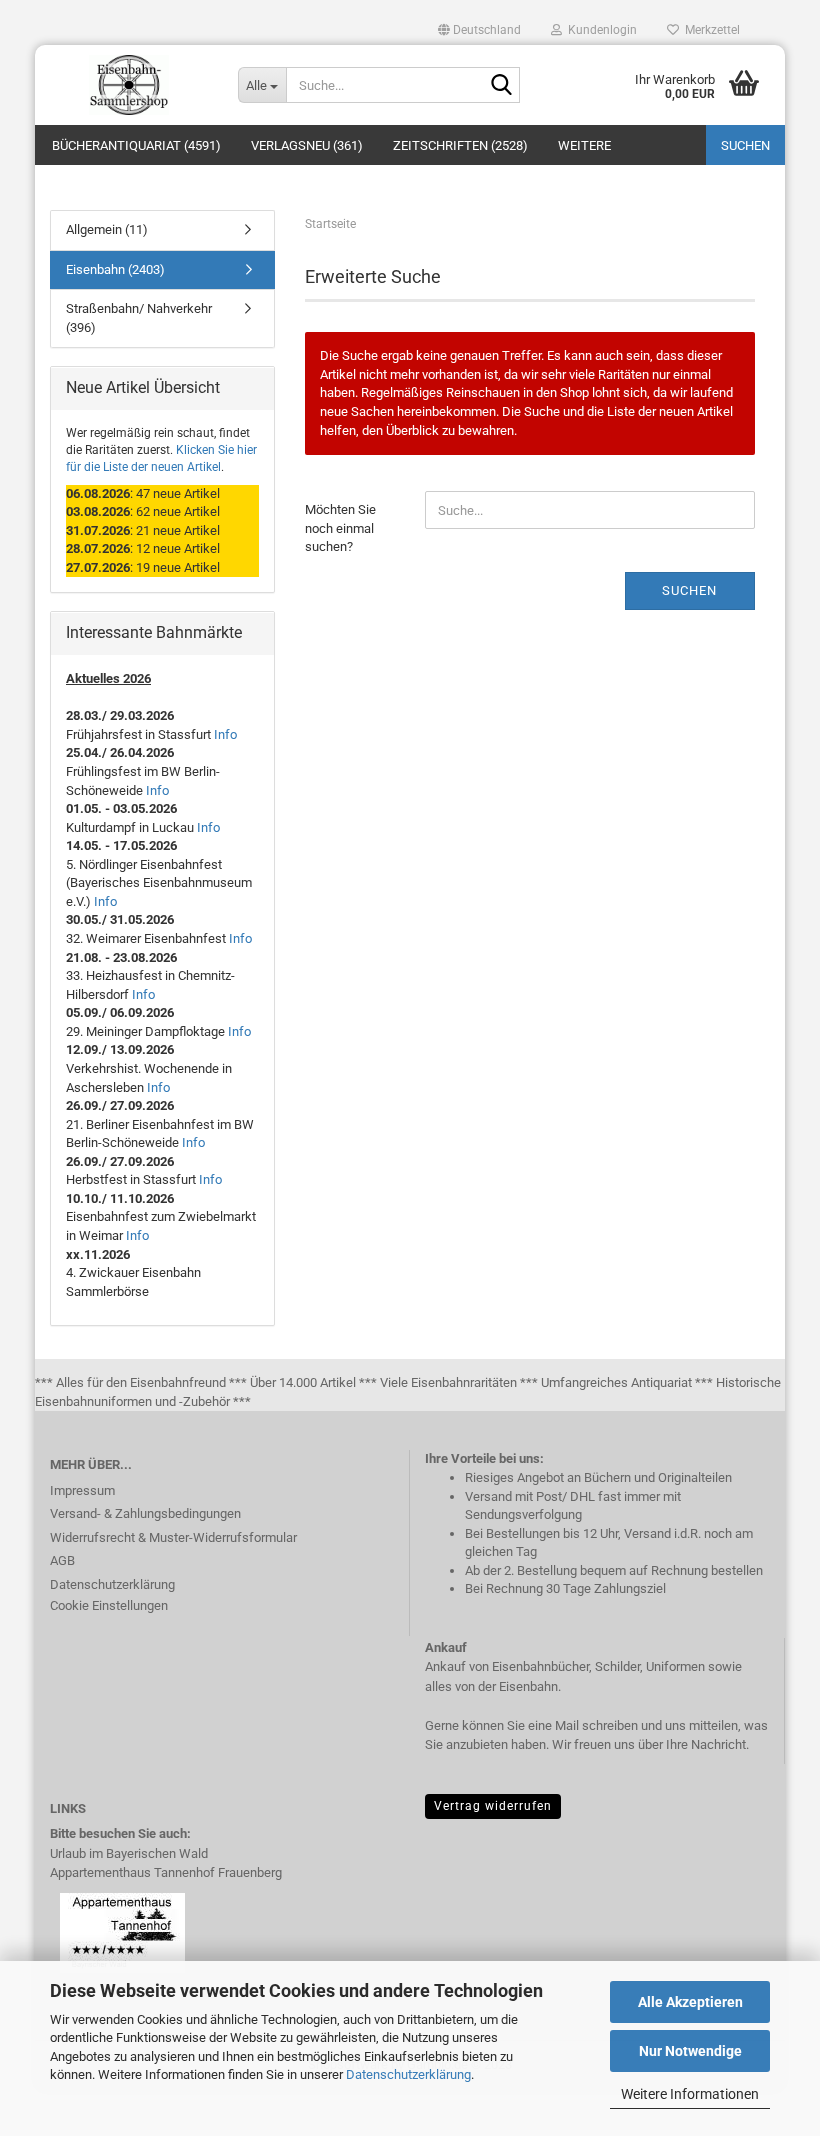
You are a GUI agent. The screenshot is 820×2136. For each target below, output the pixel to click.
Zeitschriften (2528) (460, 145)
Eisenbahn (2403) (115, 269)
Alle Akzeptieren (690, 2002)
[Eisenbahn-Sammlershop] (129, 85)
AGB (62, 1560)
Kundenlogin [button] (599, 30)
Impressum (82, 1490)
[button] (479, 30)
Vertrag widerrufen (493, 1806)
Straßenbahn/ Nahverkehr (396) (139, 318)
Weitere (584, 145)
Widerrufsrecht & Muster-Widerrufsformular (173, 1537)
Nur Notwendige (690, 2051)
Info (225, 734)
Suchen (745, 145)
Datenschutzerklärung (408, 2074)
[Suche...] (501, 86)
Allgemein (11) (107, 229)
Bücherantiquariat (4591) (136, 145)
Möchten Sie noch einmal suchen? (340, 528)
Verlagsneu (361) (307, 145)
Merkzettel (709, 30)
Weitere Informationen (690, 2094)
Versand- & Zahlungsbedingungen (145, 1513)
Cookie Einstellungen (109, 1605)
